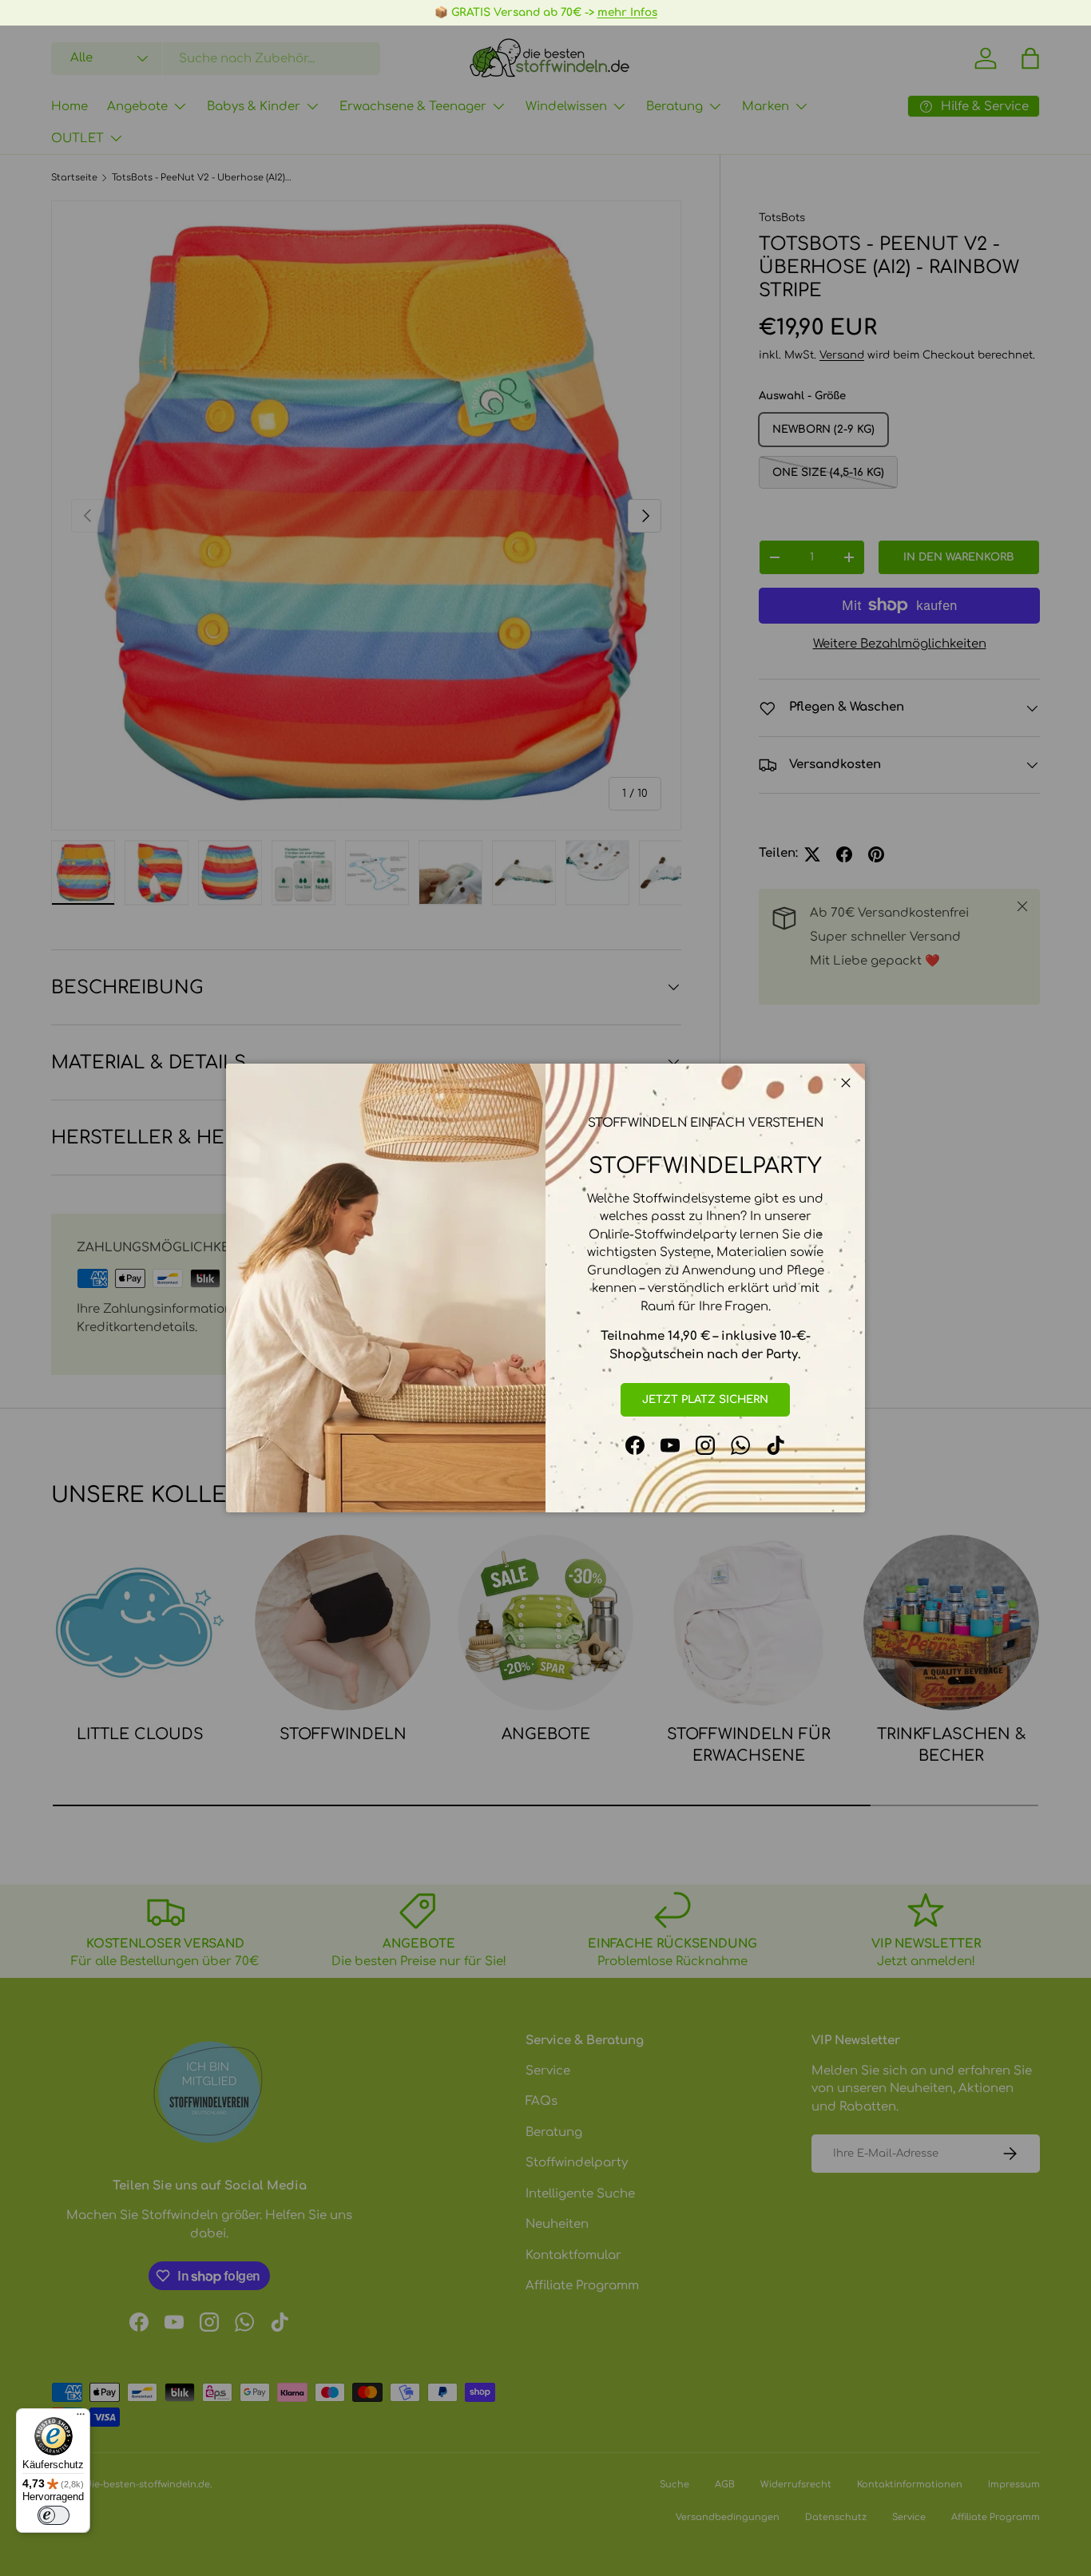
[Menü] (81, 2418)
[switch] (54, 2515)
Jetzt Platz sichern (705, 1399)
